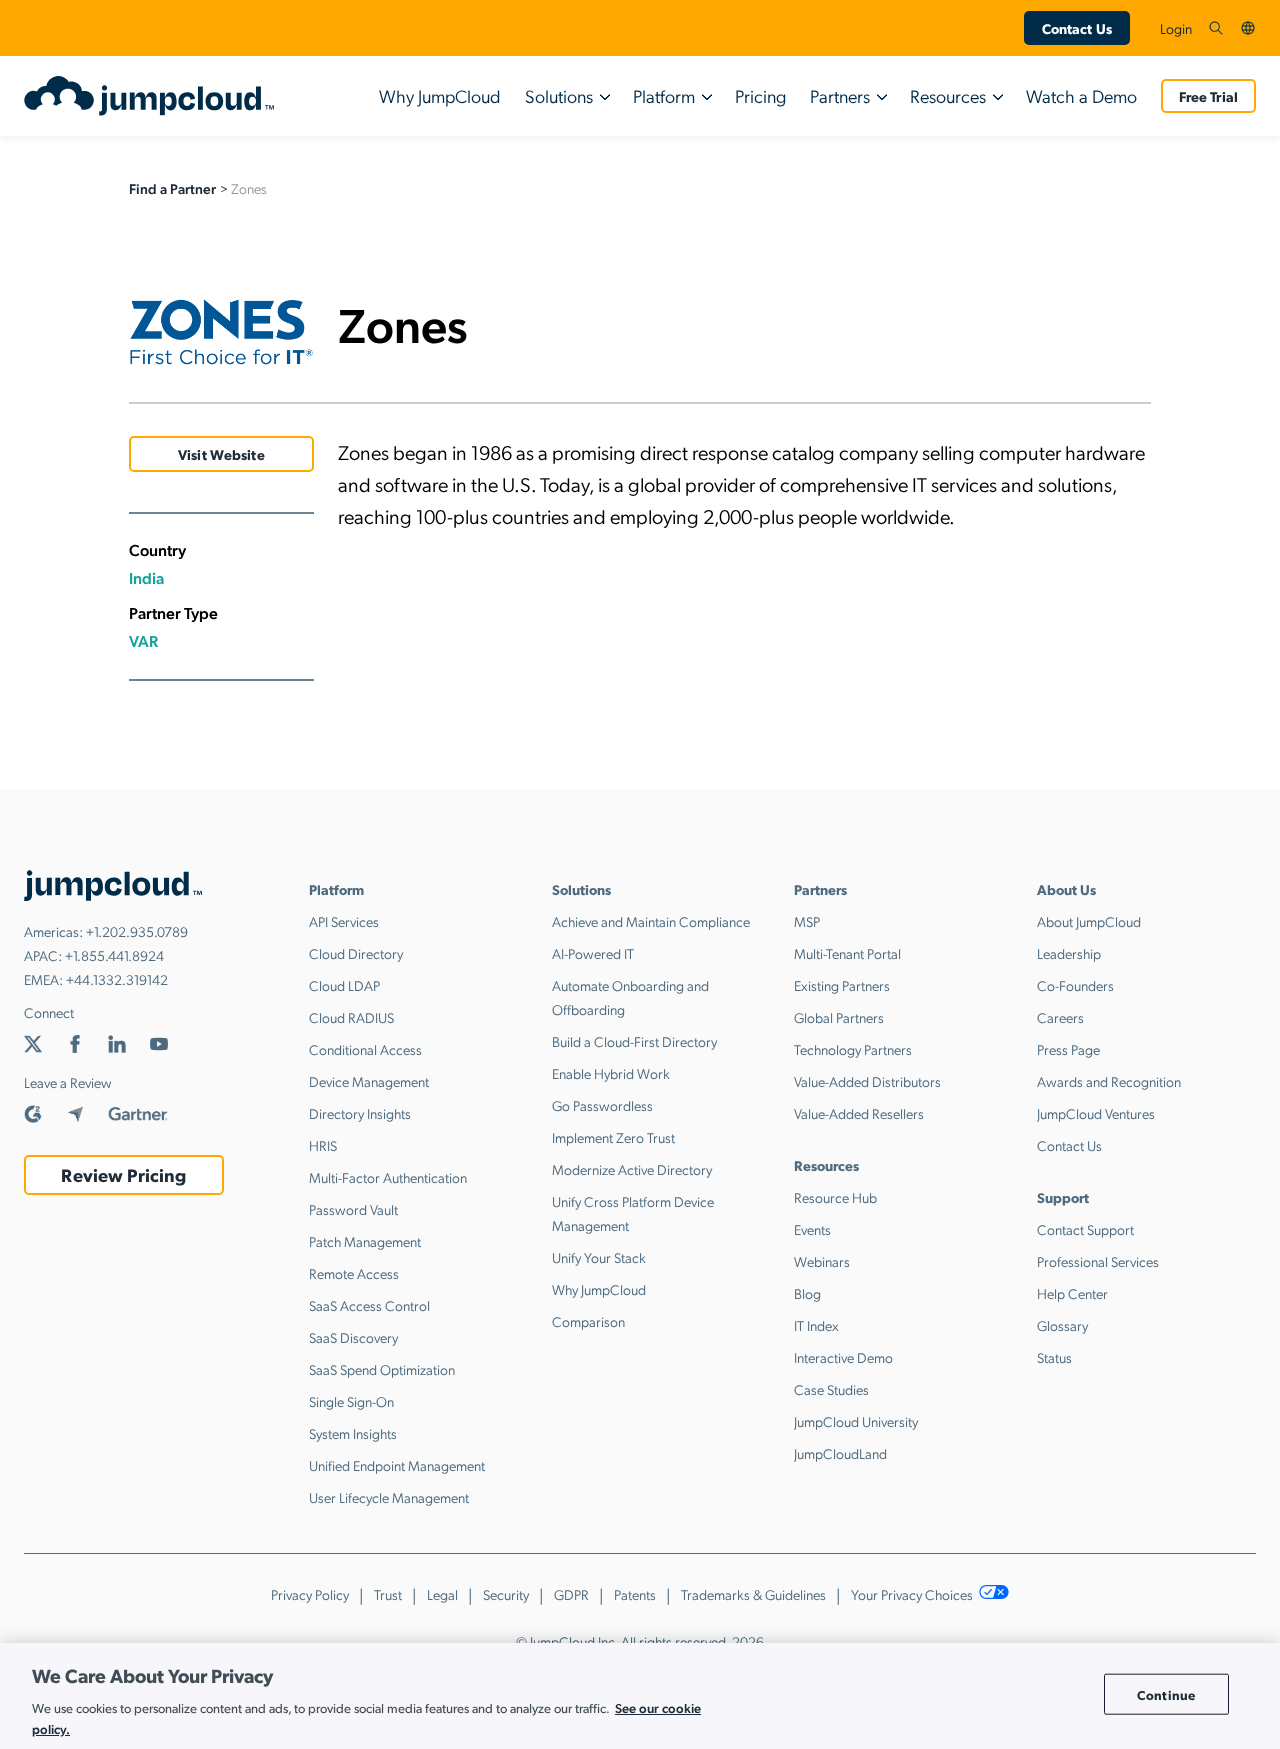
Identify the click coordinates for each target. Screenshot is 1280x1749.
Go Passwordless (602, 1105)
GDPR (571, 1594)
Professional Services (1098, 1261)
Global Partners (839, 1017)
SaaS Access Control (369, 1305)
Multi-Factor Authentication (388, 1177)
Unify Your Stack (599, 1257)
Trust (388, 1594)
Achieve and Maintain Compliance (651, 921)
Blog (807, 1293)
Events (812, 1229)
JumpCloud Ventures (1096, 1113)
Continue (1166, 1694)
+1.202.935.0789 (137, 931)
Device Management (369, 1081)
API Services (344, 921)
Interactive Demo (843, 1357)
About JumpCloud (1089, 921)
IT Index (816, 1325)
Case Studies (831, 1389)
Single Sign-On (351, 1401)
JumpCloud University (856, 1421)
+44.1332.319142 (117, 979)
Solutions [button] (559, 95)
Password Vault (353, 1209)
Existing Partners (842, 985)
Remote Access (354, 1273)
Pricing (760, 95)
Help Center (1072, 1293)
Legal (442, 1594)
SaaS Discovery (353, 1337)
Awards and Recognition (1109, 1081)
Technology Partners (853, 1049)
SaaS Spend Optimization (382, 1369)
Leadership (1069, 953)
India (146, 577)
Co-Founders (1075, 985)
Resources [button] (948, 95)
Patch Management (365, 1241)
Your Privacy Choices (913, 1594)
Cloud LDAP (344, 985)
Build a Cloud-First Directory (634, 1041)
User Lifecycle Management (389, 1497)
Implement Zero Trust (613, 1137)
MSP (807, 921)
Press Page (1068, 1049)
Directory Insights (360, 1113)
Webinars (822, 1261)
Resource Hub (835, 1197)
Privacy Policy (310, 1594)
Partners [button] (840, 95)
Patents (635, 1594)
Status (1054, 1357)
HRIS (323, 1145)
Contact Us (1077, 28)
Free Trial (1208, 96)
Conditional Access (365, 1049)
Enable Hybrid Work (611, 1073)
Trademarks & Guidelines (753, 1594)
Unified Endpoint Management (397, 1465)
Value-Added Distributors (867, 1081)
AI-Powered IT (593, 953)
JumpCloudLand (840, 1453)
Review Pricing (123, 1174)
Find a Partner (172, 188)
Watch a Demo (1081, 95)
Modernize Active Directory (632, 1169)
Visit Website (221, 454)
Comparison (588, 1321)
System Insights (353, 1433)
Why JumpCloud (440, 95)
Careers (1060, 1017)
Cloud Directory (356, 953)
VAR (143, 640)
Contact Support (1085, 1229)
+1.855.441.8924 (114, 955)
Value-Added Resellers (859, 1113)
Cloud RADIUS (351, 1017)
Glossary (1062, 1325)
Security (506, 1594)
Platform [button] (664, 95)
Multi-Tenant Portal (847, 953)
